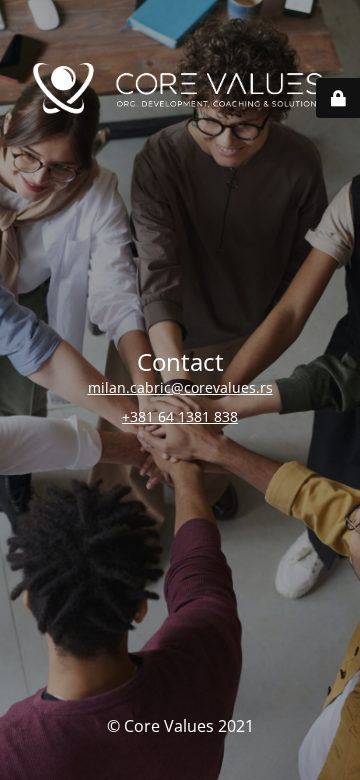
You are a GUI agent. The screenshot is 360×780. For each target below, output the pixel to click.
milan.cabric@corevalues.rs (180, 387)
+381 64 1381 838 (180, 416)
